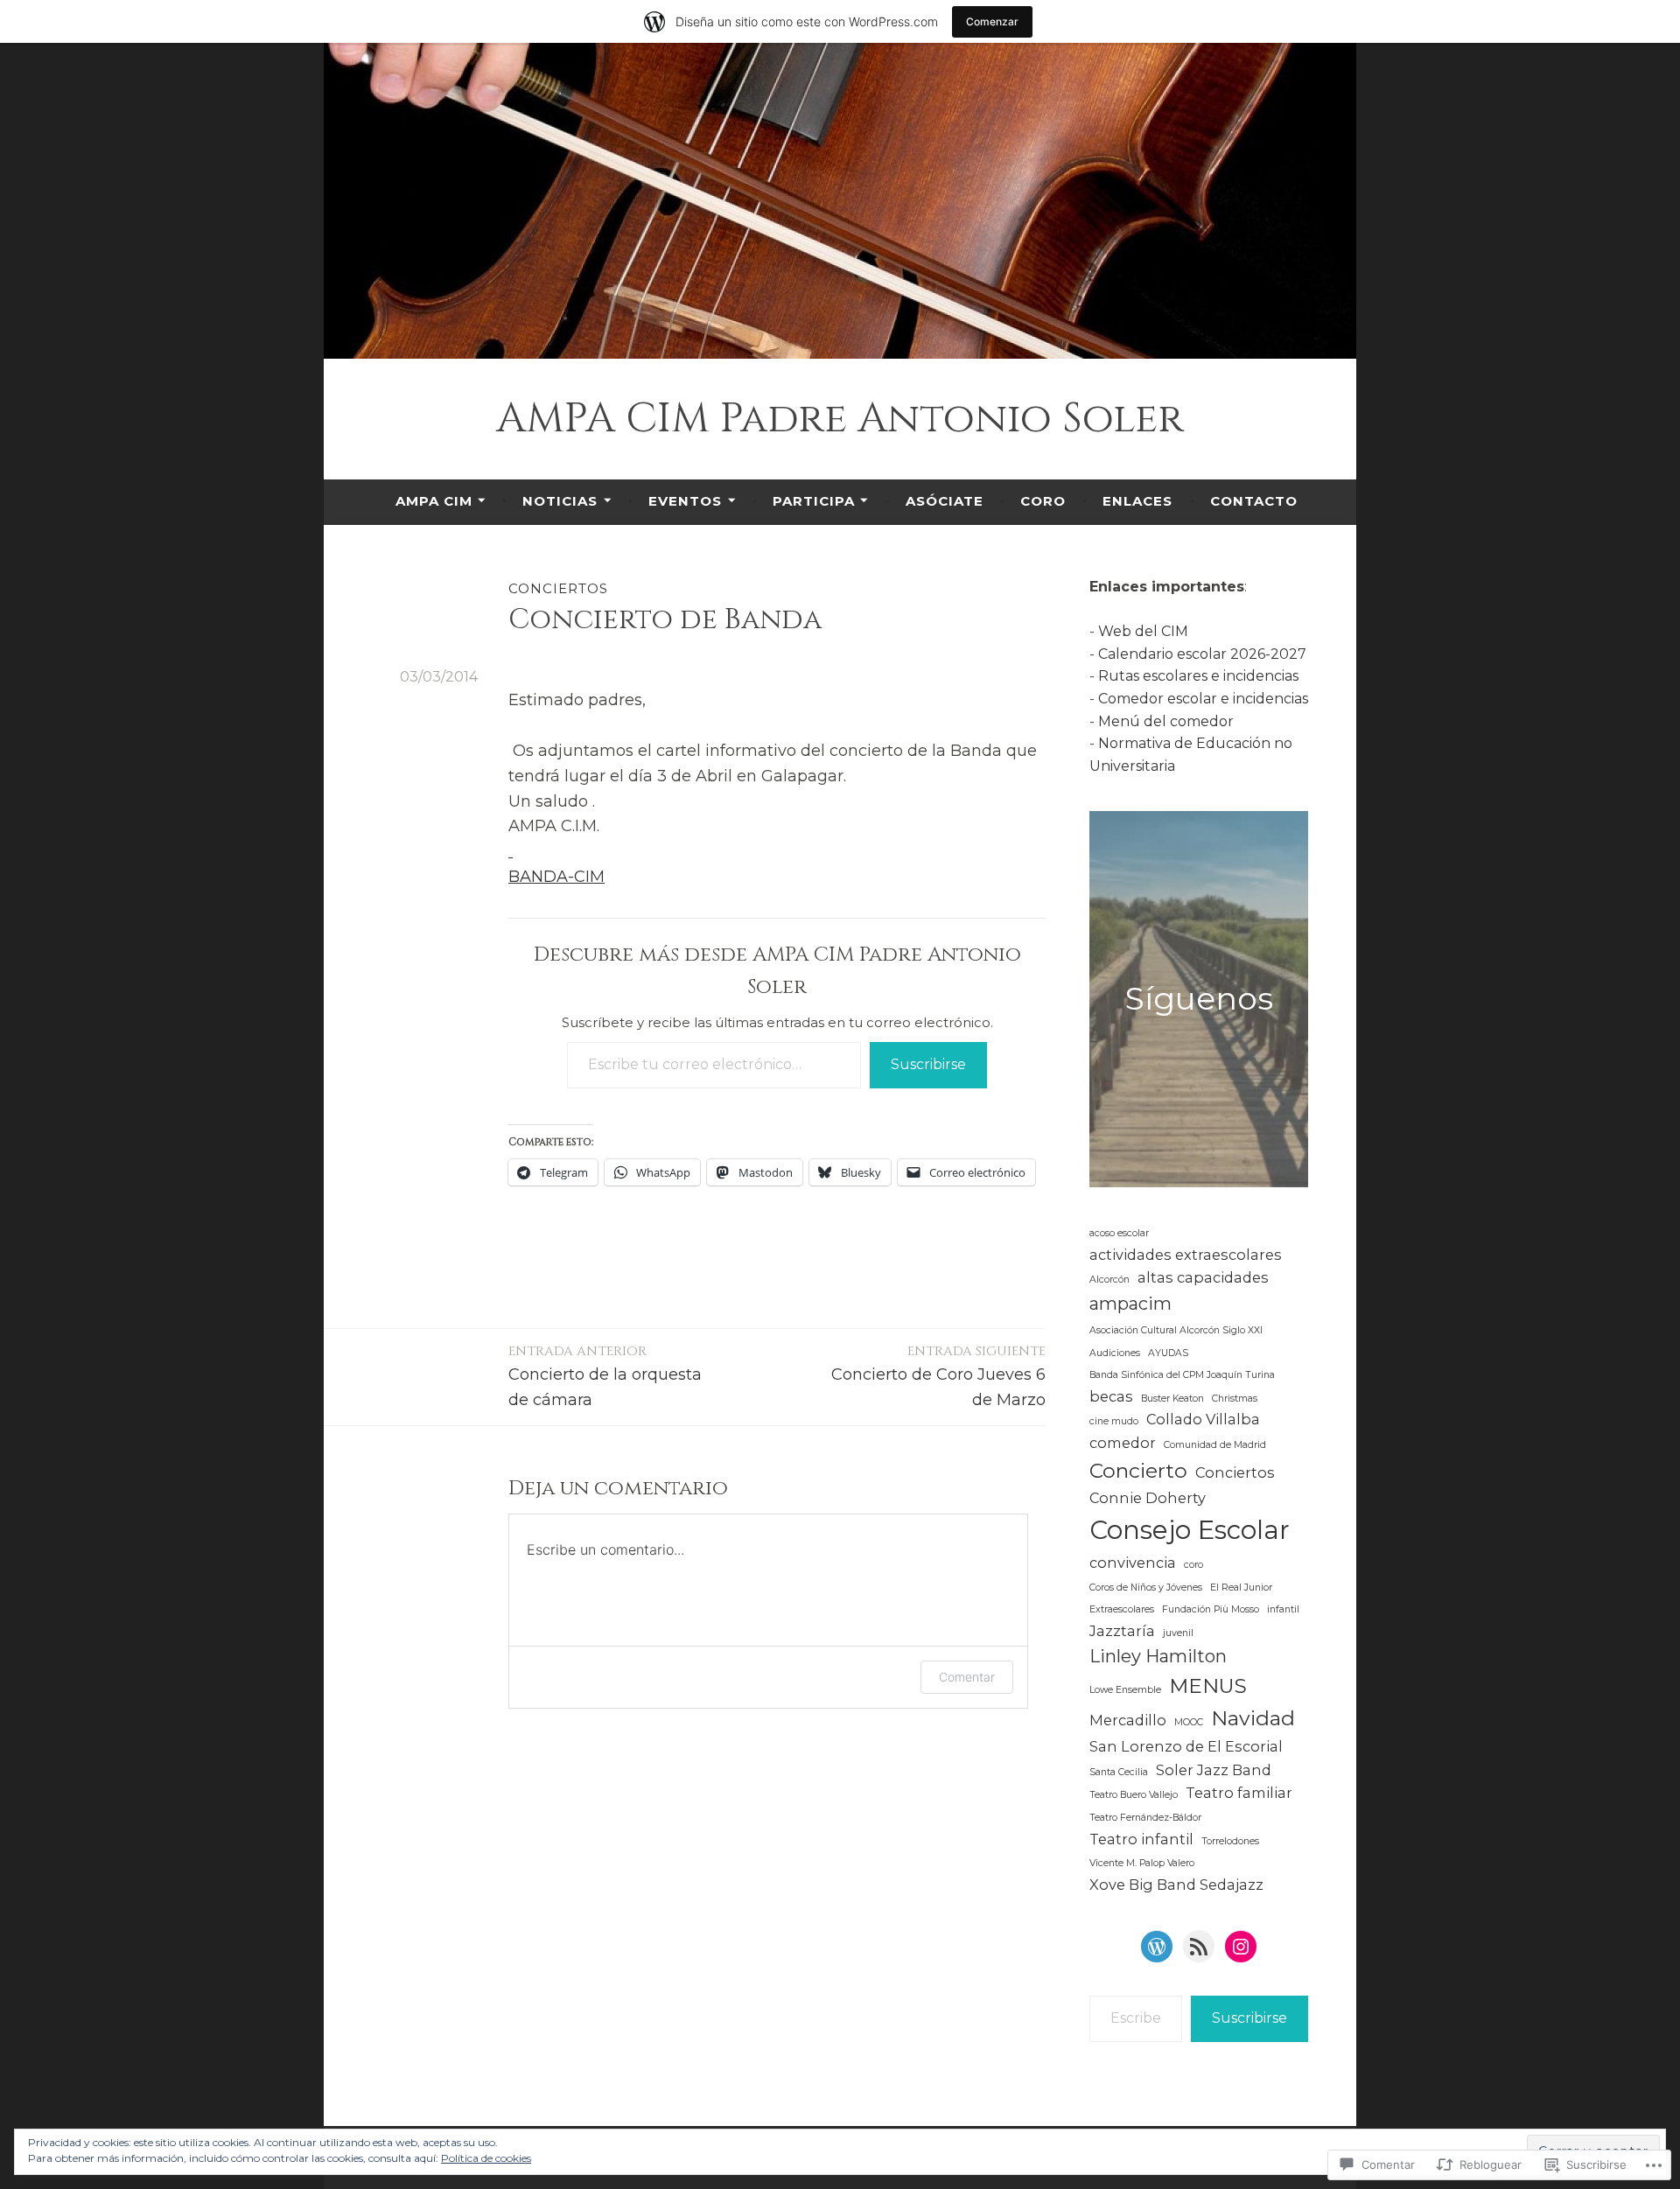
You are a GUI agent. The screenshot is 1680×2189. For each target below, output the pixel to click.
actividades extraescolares (1186, 1255)
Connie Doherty (1148, 1498)
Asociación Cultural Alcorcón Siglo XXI (1176, 1330)
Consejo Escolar (1190, 1530)
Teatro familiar (1239, 1793)
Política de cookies (486, 2158)
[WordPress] (1157, 1947)
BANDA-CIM (556, 877)
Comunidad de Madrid (1215, 1445)
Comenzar (992, 21)
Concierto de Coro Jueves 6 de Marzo (938, 1376)
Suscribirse (928, 1064)
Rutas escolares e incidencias (1198, 676)
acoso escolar (1119, 1233)
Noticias (560, 501)
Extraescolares (1122, 1609)
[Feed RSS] (1199, 1947)
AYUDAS (1168, 1353)
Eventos (685, 501)
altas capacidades (1203, 1277)
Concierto (1138, 1471)
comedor (1123, 1443)
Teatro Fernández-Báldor (1145, 1818)
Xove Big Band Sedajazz (1176, 1885)
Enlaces (1137, 501)
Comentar (967, 1677)
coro (1193, 1565)
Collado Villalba (1203, 1419)
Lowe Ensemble (1125, 1690)
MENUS (1208, 1686)
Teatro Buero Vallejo (1134, 1795)
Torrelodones (1230, 1841)
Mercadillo (1128, 1720)
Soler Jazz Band (1214, 1770)
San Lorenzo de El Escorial (1186, 1746)
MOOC (1189, 1722)
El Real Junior (1241, 1588)
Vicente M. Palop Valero (1142, 1863)
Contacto (1254, 501)
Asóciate (945, 501)
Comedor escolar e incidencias (1203, 699)
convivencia (1133, 1563)
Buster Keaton (1172, 1399)
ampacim (1130, 1304)
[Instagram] (1241, 1947)
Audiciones (1115, 1353)
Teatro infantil (1141, 1839)
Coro (1043, 501)
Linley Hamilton (1158, 1656)
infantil (1283, 1609)
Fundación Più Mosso (1211, 1609)
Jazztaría (1122, 1631)
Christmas (1235, 1399)
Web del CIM (1143, 631)
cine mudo (1114, 1421)
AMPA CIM (434, 501)
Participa (814, 501)
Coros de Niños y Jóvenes (1146, 1588)
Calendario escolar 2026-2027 (1202, 654)
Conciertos (558, 588)
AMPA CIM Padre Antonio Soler (840, 419)
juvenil (1178, 1633)
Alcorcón (1109, 1280)
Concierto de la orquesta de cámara (605, 1376)
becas (1111, 1396)
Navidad (1253, 1718)
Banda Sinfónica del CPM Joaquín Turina (1182, 1375)
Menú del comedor (1166, 721)
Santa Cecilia (1119, 1772)
